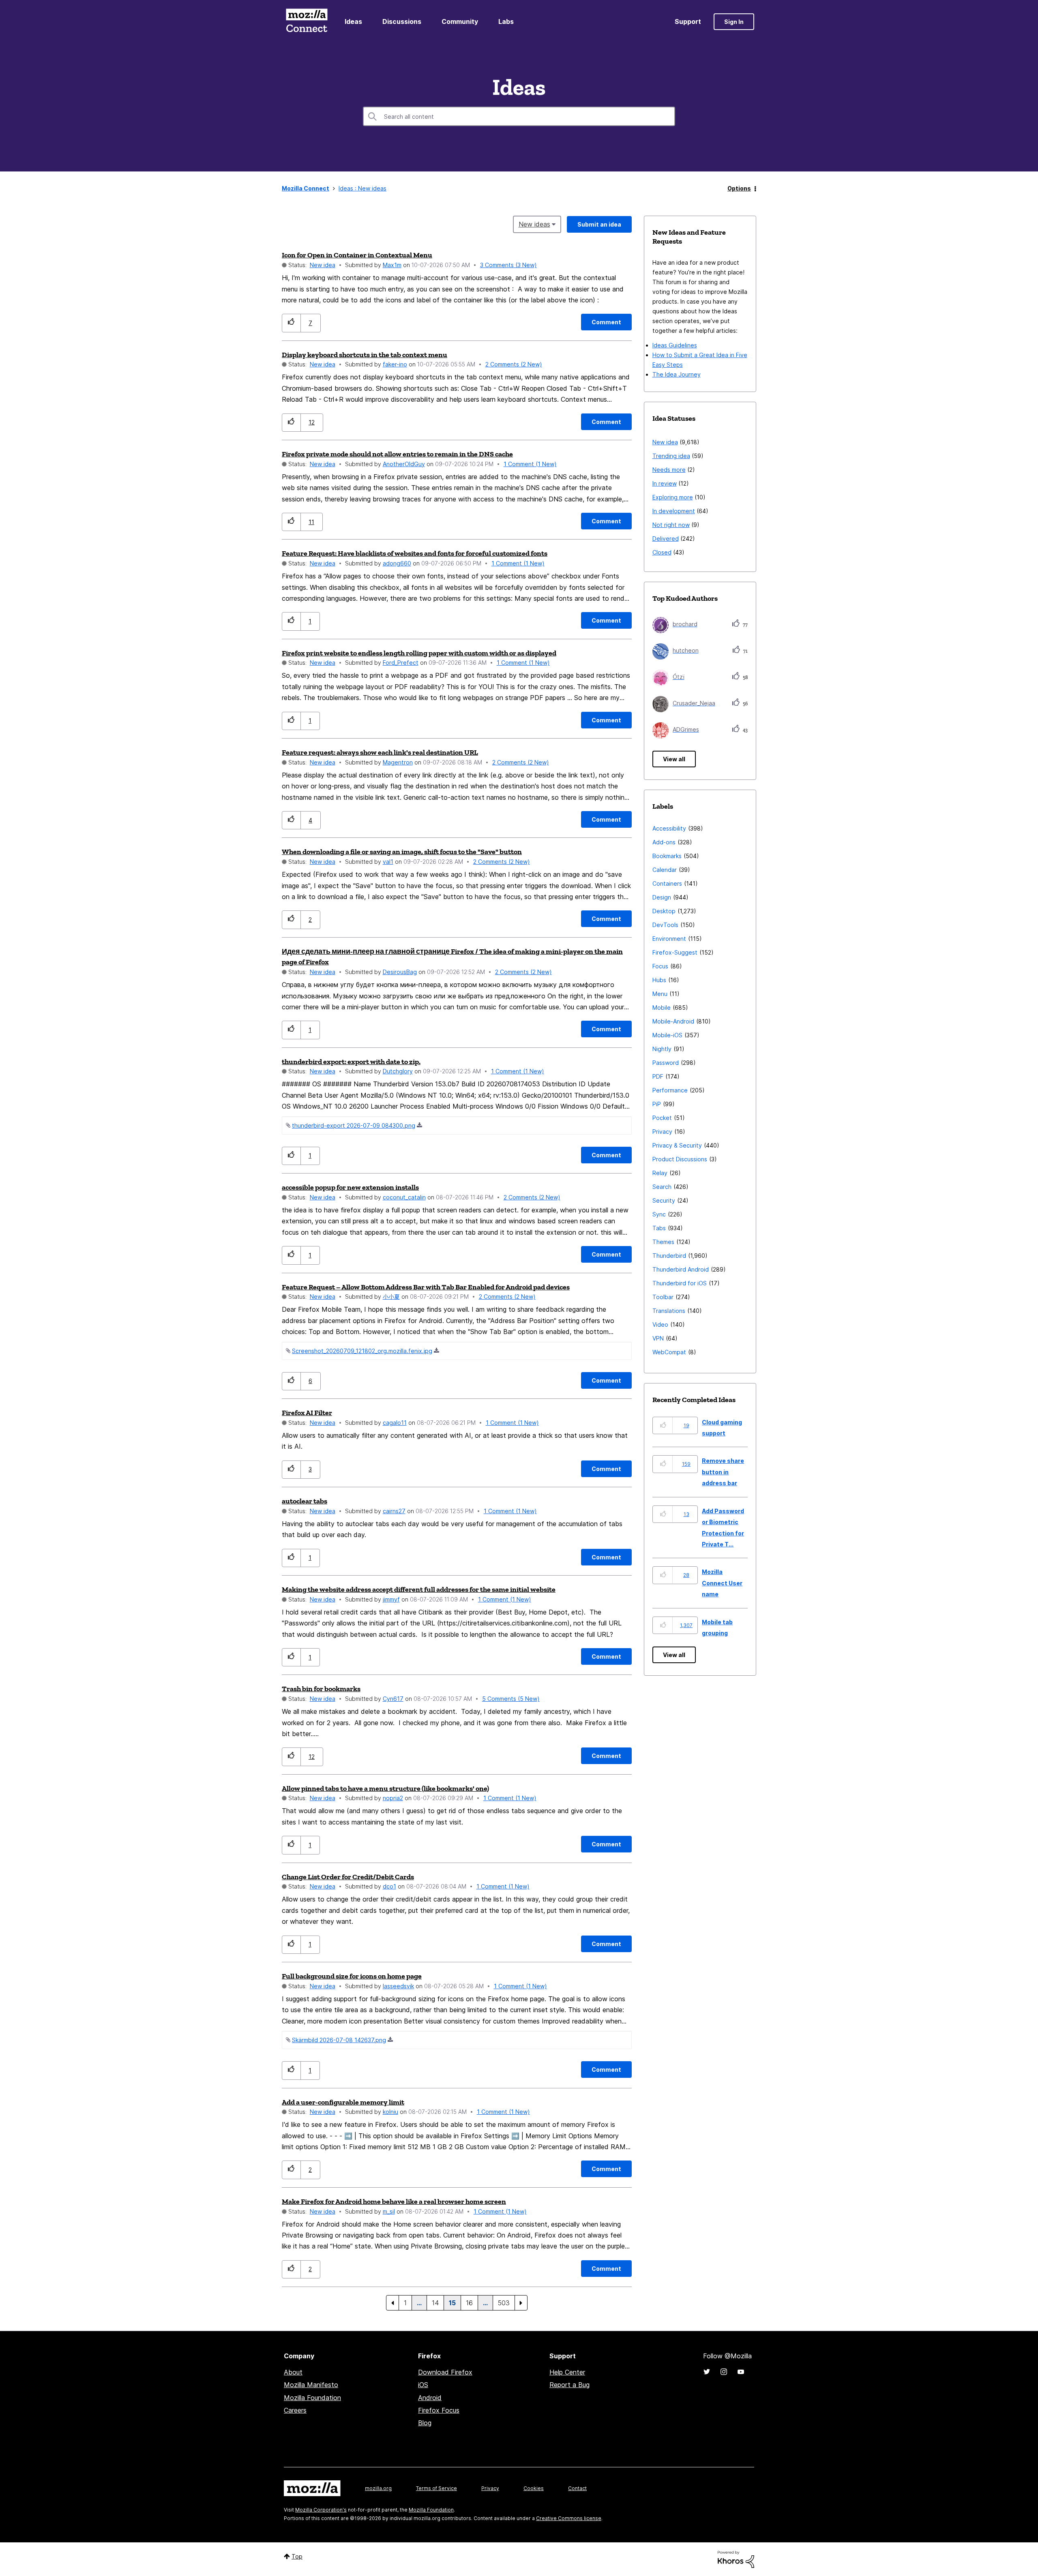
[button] (291, 323)
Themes (663, 1242)
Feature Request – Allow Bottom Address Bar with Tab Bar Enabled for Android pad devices (426, 1287)
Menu (660, 994)
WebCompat (669, 1352)
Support (688, 21)
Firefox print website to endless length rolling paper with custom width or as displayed (419, 653)
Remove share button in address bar (723, 1472)
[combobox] (519, 116)
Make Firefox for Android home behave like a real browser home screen (394, 2201)
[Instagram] (724, 2372)
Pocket (662, 1118)
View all (674, 759)
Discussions (402, 21)
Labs (506, 21)
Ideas (353, 21)
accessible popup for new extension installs (350, 1187)
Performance (670, 1090)
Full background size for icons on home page (352, 1976)
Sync (659, 1214)
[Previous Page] (392, 2303)
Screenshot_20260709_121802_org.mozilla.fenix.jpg (362, 1351)
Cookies (534, 2488)
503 (504, 2303)
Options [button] (739, 188)
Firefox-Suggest (675, 952)
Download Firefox (445, 2372)
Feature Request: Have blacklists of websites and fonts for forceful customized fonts (415, 553)
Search (662, 1187)
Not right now (671, 525)
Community (460, 21)
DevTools (665, 925)
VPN (658, 1338)
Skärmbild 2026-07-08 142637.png (339, 2040)
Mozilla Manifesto (311, 2385)
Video (660, 1324)
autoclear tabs (305, 1501)
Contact (577, 2488)
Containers (667, 883)
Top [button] (297, 2556)
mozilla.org (378, 2488)
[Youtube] (741, 2372)
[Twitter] (707, 2372)
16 (469, 2303)
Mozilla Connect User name (722, 1583)
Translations (669, 1311)
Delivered (666, 539)
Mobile (662, 1007)
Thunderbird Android (681, 1269)
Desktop (664, 911)
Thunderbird (669, 1256)
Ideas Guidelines (675, 345)
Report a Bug (569, 2385)
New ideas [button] (534, 224)
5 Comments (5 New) (511, 1699)
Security (664, 1200)
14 (435, 2303)
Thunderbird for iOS (680, 1283)
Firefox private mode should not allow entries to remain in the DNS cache (397, 454)
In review (665, 483)
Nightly (662, 1049)
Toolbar (663, 1297)
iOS (423, 2385)
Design (662, 897)
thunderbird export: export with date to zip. (351, 1062)
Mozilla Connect (307, 22)
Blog (425, 2423)
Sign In (734, 22)
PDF (658, 1076)
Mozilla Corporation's (321, 2510)
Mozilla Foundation (312, 2398)
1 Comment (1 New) (530, 464)
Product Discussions (680, 1159)
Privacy (662, 1132)
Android (430, 2398)
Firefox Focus (439, 2410)
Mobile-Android (673, 1021)
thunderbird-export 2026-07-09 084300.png (354, 1125)
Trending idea (671, 456)
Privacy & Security (677, 1145)
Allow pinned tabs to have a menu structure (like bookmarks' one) (385, 1788)
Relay (660, 1173)
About (293, 2372)
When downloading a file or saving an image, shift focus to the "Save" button (402, 852)
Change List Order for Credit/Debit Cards (348, 1877)
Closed (662, 552)
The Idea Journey (677, 374)
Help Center (567, 2372)
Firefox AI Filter (307, 1413)
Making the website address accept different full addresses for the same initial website (419, 1589)
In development (674, 511)
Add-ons (664, 842)
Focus (660, 966)
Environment (669, 939)
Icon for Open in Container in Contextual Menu (357, 255)
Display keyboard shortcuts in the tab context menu (365, 355)
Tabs (659, 1228)
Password (666, 1063)
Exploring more (673, 497)
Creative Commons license (569, 2518)
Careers (295, 2410)
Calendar (665, 870)
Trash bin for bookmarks (321, 1689)
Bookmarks (667, 856)
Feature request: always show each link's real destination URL (380, 752)
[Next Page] (521, 2303)
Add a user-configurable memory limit (343, 2102)
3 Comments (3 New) (508, 265)
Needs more (669, 470)
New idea (323, 265)
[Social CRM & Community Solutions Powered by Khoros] (736, 2559)
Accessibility (669, 828)
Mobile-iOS (667, 1035)
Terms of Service (436, 2488)
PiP (657, 1104)
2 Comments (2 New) (514, 364)
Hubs (659, 980)
